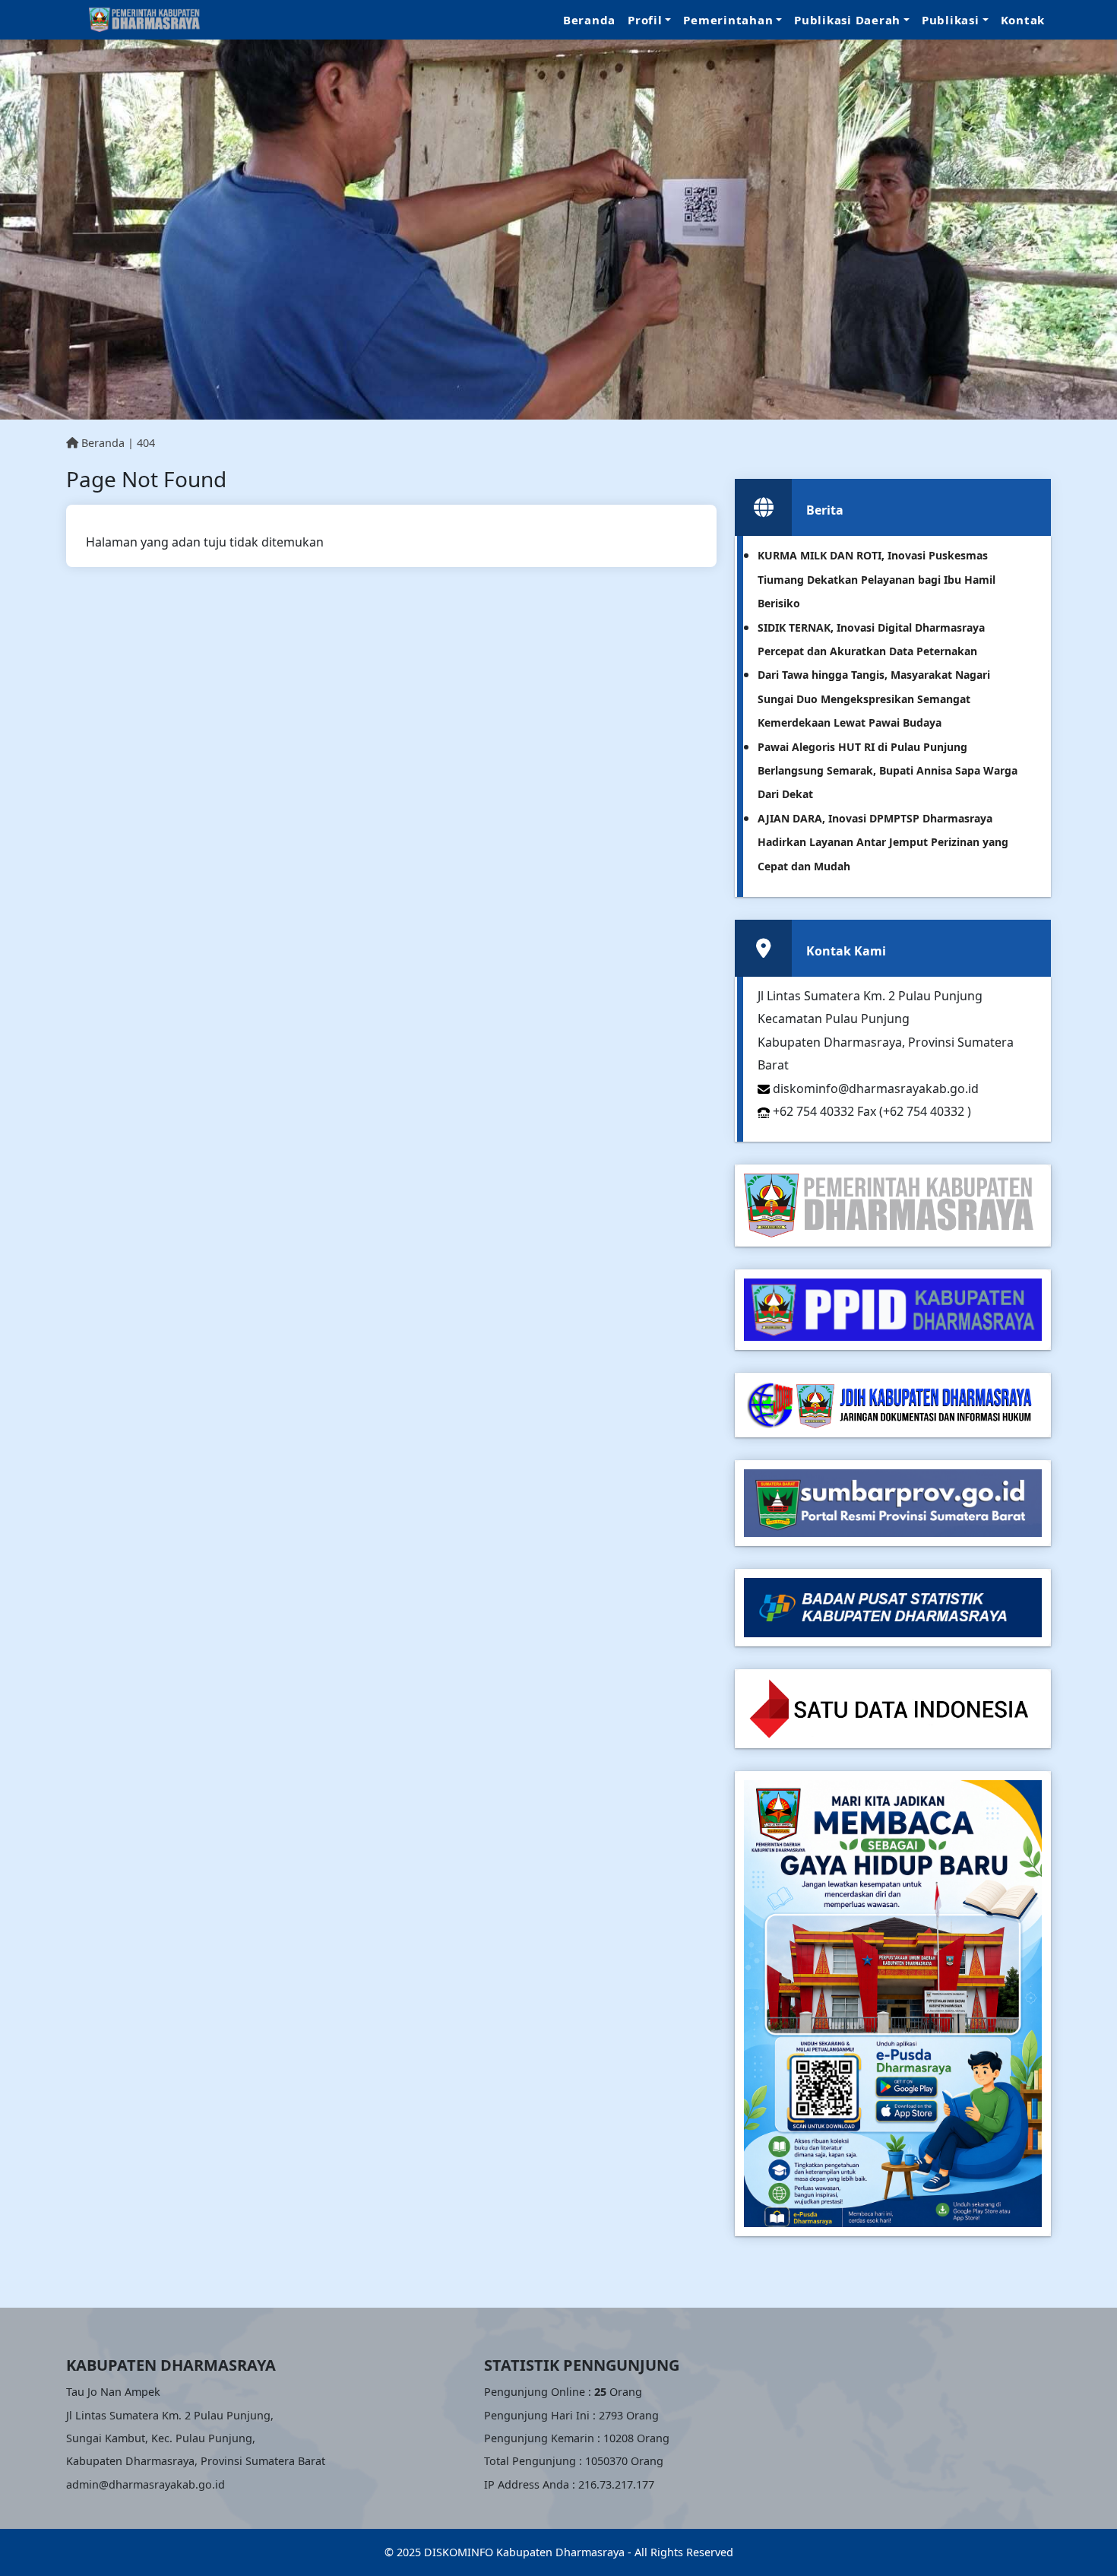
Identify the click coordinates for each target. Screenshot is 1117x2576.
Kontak (1023, 20)
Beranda (589, 20)
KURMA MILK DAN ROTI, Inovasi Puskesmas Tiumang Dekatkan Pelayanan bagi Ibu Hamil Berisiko (877, 579)
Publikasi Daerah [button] (847, 20)
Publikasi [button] (951, 20)
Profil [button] (645, 20)
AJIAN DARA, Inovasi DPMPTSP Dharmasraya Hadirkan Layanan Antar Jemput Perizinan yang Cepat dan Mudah (883, 842)
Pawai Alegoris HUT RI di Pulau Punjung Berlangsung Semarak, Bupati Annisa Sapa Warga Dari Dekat (888, 771)
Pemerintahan (728, 20)
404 (146, 443)
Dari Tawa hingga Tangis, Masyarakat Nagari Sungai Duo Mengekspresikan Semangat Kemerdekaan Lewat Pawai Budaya (874, 699)
